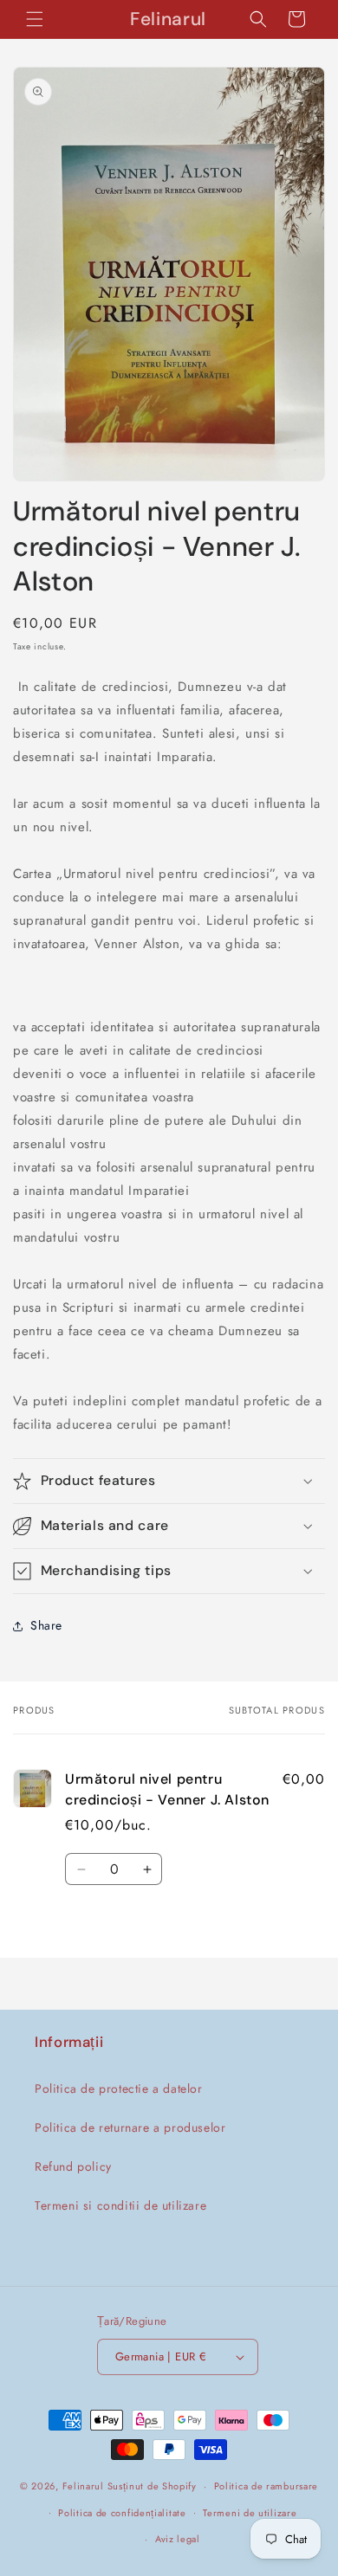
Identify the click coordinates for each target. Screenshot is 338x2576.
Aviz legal (178, 2539)
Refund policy (73, 2166)
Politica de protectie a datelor (119, 2089)
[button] (35, 19)
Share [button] (46, 1625)
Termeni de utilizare (250, 2513)
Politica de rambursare (266, 2486)
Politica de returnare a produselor (130, 2127)
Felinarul (83, 2486)
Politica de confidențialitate (122, 2513)
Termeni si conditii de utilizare (120, 2205)
